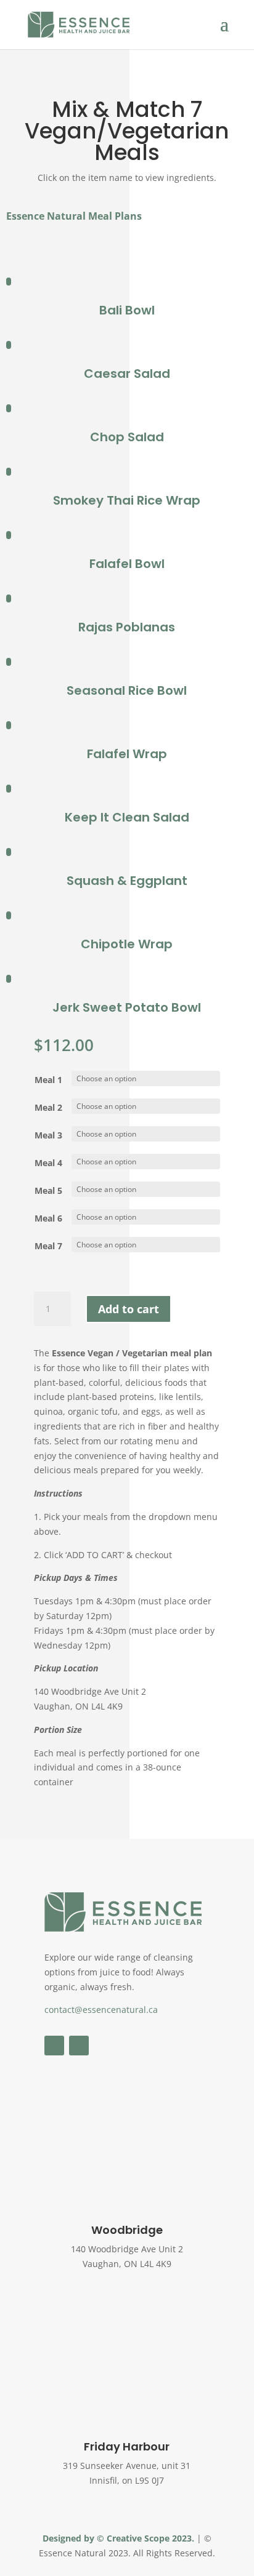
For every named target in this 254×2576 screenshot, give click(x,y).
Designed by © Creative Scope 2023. (120, 2538)
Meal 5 (48, 1190)
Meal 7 (48, 1246)
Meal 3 (48, 1135)
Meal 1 (48, 1080)
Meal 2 (48, 1107)
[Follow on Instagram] (79, 2046)
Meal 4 (48, 1163)
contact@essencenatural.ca (101, 2010)
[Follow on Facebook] (54, 2046)
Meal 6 (48, 1218)
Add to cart (129, 1309)
